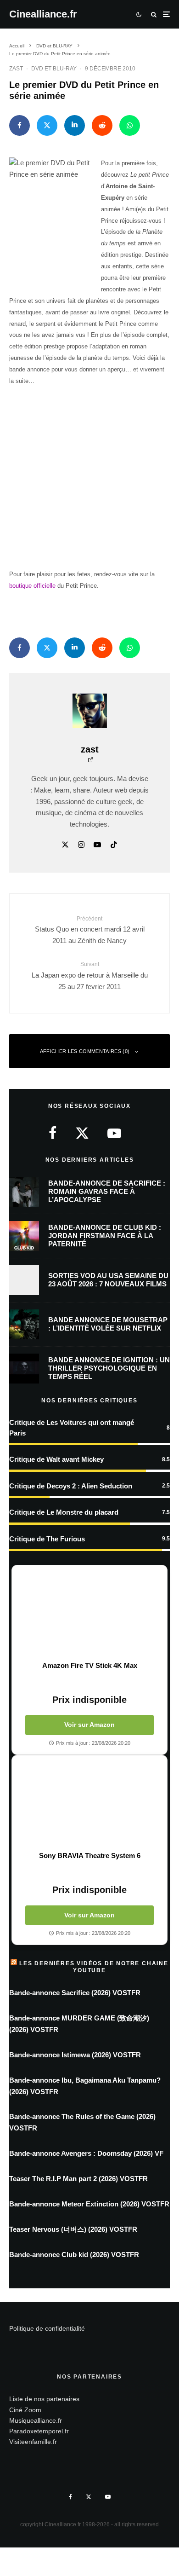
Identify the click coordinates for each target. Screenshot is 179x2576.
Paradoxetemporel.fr (39, 2431)
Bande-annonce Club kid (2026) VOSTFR (74, 2255)
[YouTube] (108, 2497)
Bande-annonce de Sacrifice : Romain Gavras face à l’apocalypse (107, 1191)
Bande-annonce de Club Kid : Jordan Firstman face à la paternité (105, 1236)
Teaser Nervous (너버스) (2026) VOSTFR (73, 2229)
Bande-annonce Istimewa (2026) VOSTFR (75, 2055)
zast (16, 69)
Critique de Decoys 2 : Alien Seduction (71, 1486)
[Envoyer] (102, 125)
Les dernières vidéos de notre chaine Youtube (94, 1967)
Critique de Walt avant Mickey (56, 1459)
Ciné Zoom (25, 2410)
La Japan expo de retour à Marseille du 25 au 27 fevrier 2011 (90, 975)
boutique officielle (32, 586)
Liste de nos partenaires (44, 2399)
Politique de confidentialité (47, 2328)
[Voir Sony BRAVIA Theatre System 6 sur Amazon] (89, 1803)
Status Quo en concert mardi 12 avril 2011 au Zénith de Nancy (90, 930)
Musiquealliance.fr (36, 2420)
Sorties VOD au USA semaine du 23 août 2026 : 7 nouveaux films (108, 1280)
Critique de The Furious (47, 1539)
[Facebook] (70, 2497)
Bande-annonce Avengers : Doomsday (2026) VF (86, 2153)
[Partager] (20, 125)
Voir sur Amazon (89, 1725)
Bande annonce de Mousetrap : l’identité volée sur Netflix (108, 1324)
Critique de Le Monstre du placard (64, 1512)
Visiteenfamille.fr (33, 2442)
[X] (89, 2497)
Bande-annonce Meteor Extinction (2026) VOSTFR (89, 2204)
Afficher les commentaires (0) (85, 1051)
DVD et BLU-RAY (54, 69)
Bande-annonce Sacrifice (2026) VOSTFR (75, 1993)
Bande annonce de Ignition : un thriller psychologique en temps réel (109, 1368)
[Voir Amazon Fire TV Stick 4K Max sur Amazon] (89, 1613)
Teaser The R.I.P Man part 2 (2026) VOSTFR (78, 2179)
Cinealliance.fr (43, 14)
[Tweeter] (47, 125)
